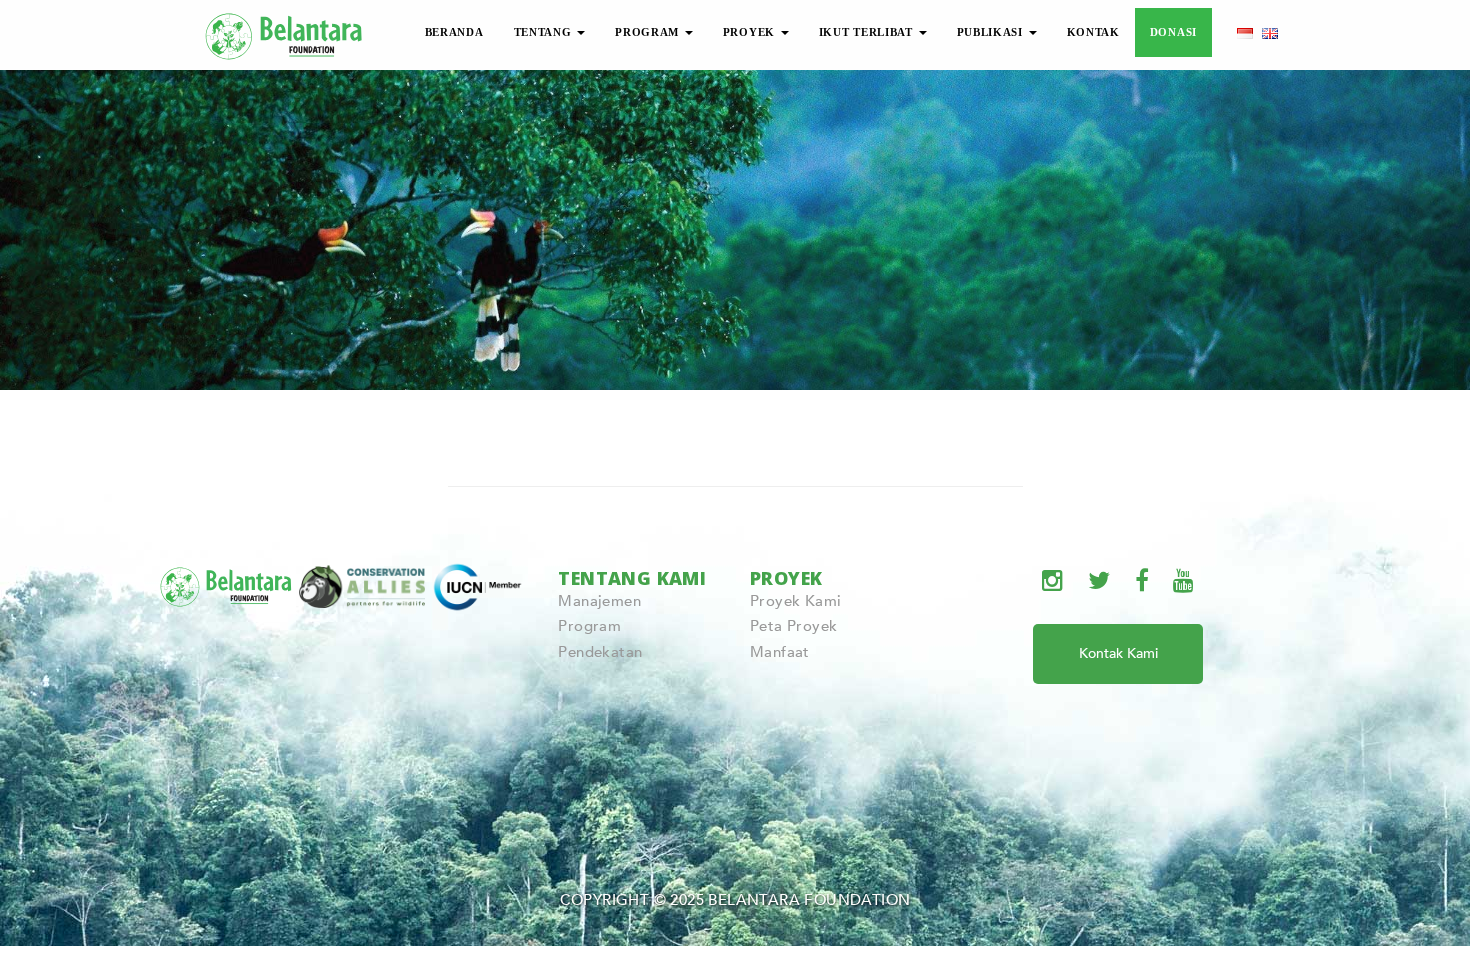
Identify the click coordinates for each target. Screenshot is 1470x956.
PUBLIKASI (992, 32)
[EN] (1269, 32)
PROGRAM (649, 32)
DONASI (1173, 32)
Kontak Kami (1118, 653)
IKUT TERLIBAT (868, 32)
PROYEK (751, 32)
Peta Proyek (793, 626)
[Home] (285, 33)
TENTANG (545, 32)
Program (589, 626)
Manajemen (599, 601)
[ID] (1244, 32)
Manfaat (780, 652)
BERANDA (454, 32)
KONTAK (1093, 32)
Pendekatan (600, 652)
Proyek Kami (795, 601)
